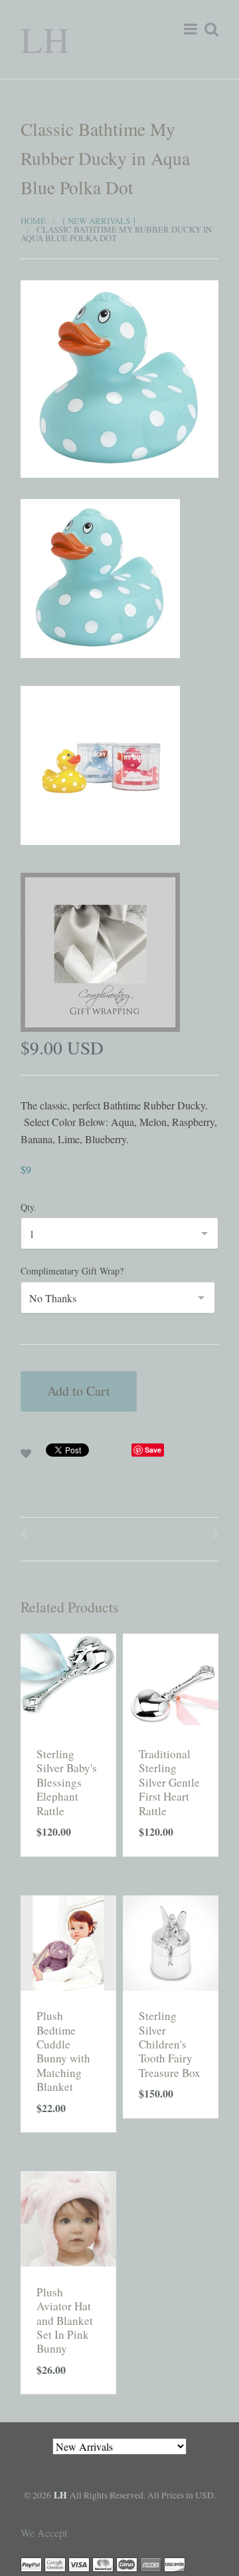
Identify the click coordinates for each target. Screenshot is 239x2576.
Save (153, 1450)
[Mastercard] (103, 2564)
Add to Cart (79, 1391)
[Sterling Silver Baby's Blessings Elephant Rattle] (68, 1679)
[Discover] (175, 2564)
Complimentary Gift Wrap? (72, 1271)
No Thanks (53, 1298)
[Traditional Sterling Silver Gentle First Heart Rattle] (171, 1679)
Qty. (29, 1207)
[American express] (151, 2564)
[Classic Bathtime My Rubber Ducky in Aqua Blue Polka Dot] (119, 377)
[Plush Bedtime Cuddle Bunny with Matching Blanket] (68, 1941)
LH (45, 39)
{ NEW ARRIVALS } (99, 221)
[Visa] (79, 2564)
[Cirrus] (127, 2564)
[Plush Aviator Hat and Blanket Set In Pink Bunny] (68, 2217)
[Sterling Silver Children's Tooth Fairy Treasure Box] (171, 1941)
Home (33, 221)
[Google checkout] (55, 2564)
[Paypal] (31, 2564)
